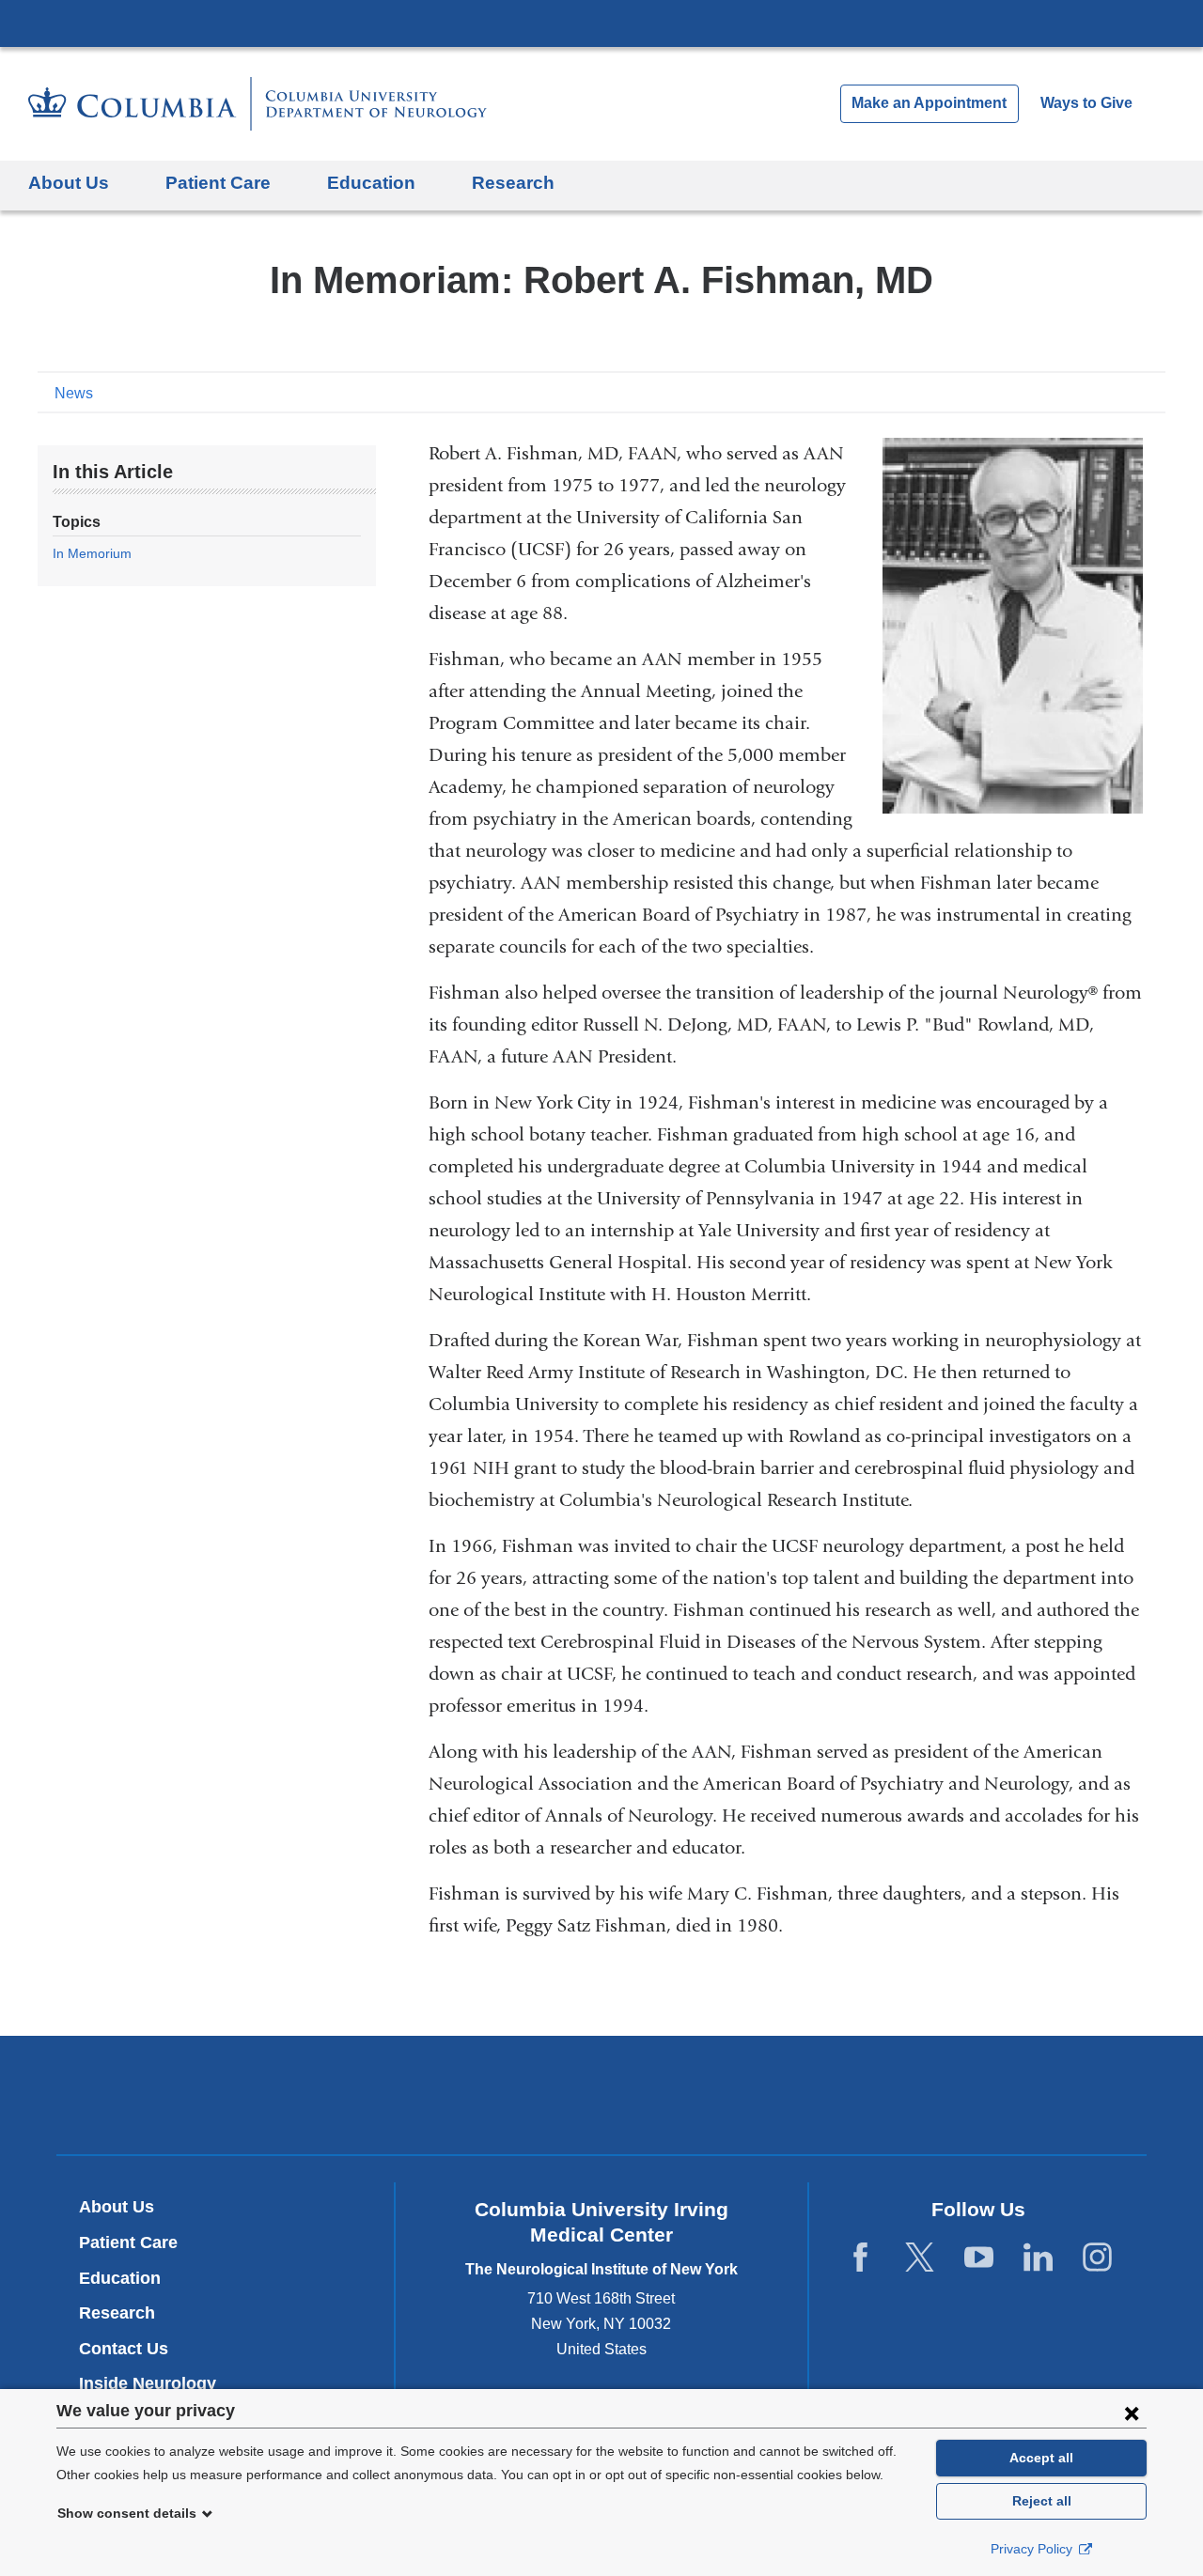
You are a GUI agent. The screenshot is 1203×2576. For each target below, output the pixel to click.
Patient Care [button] (218, 183)
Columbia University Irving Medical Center (601, 23)
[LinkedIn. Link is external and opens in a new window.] (1038, 2258)
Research (117, 2313)
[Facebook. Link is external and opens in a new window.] (860, 2258)
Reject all (1042, 2501)
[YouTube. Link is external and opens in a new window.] (979, 2258)
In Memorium (92, 553)
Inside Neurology (155, 2383)
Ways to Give (1086, 103)
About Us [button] (69, 183)
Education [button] (371, 183)
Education (120, 2278)
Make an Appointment (929, 103)
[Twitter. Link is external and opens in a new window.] (920, 2258)
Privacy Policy (1033, 2549)
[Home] (258, 104)
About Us (117, 2207)
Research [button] (513, 183)
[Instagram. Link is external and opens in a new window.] (1097, 2258)
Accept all (1041, 2458)
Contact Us (124, 2349)
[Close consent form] (1132, 2413)
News (74, 393)
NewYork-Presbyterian (602, 2100)
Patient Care (128, 2242)
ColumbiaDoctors (873, 2095)
